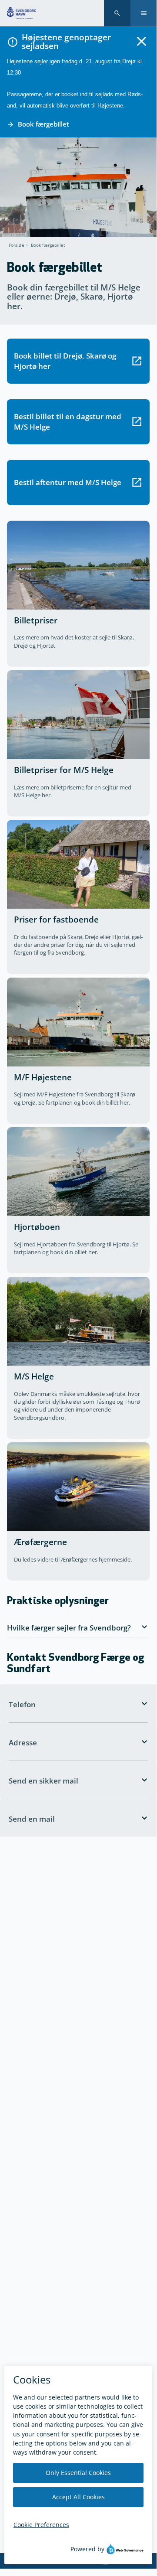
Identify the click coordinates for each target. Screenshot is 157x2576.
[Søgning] (117, 13)
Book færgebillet (48, 245)
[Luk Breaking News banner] (142, 41)
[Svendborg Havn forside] (22, 13)
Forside (17, 245)
